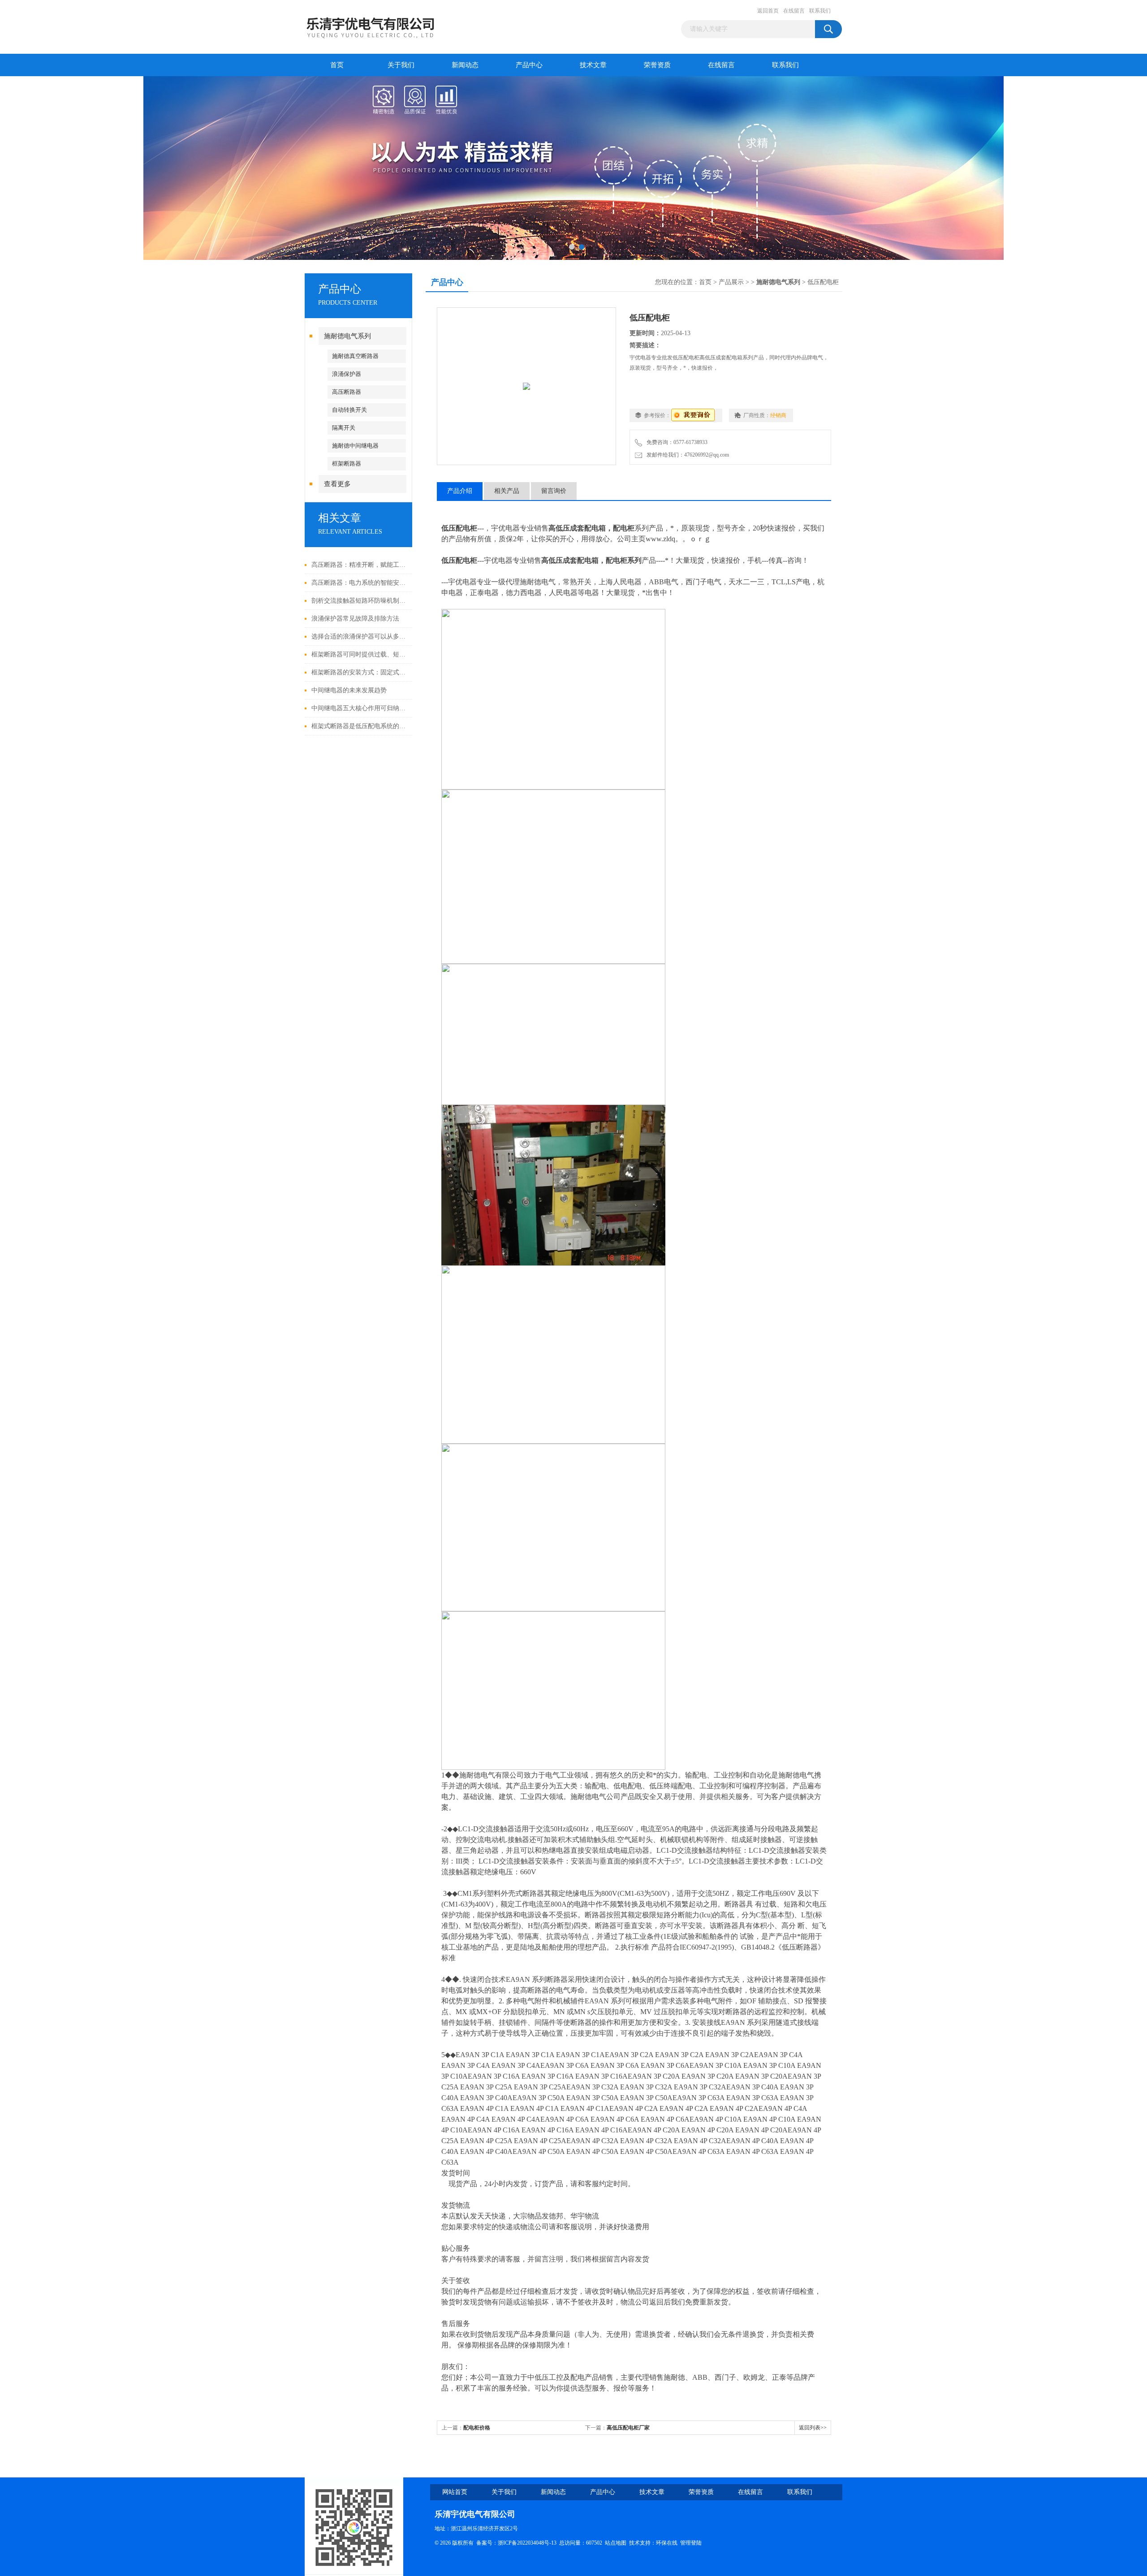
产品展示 (731, 282)
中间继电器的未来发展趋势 (349, 690)
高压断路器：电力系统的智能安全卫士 (360, 583)
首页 (337, 65)
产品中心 (529, 65)
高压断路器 (347, 392)
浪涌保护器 (347, 374)
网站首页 (455, 2492)
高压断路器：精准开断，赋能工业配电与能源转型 (360, 565)
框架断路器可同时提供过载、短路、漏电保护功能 (360, 654)
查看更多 (337, 484)
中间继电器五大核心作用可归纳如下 (360, 708)
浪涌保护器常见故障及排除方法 (355, 619)
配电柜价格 (477, 2428)
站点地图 (616, 2543)
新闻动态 (465, 65)
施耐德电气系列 (347, 336)
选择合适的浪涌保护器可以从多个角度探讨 (360, 636)
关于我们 (401, 65)
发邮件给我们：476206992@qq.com (686, 455)
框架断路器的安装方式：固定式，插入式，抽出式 (360, 672)
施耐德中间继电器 (355, 446)
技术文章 (593, 65)
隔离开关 (344, 428)
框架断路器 (347, 464)
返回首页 (768, 11)
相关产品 (507, 491)
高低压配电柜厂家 (628, 2428)
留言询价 (554, 491)
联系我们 (820, 11)
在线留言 (794, 11)
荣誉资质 (657, 65)
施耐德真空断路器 (355, 356)
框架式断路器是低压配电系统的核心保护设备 (360, 726)
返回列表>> (813, 2428)
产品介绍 (460, 491)
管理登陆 (691, 2543)
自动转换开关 (349, 410)
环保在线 (667, 2543)
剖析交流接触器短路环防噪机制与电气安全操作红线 (360, 601)
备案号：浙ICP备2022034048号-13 (516, 2543)
